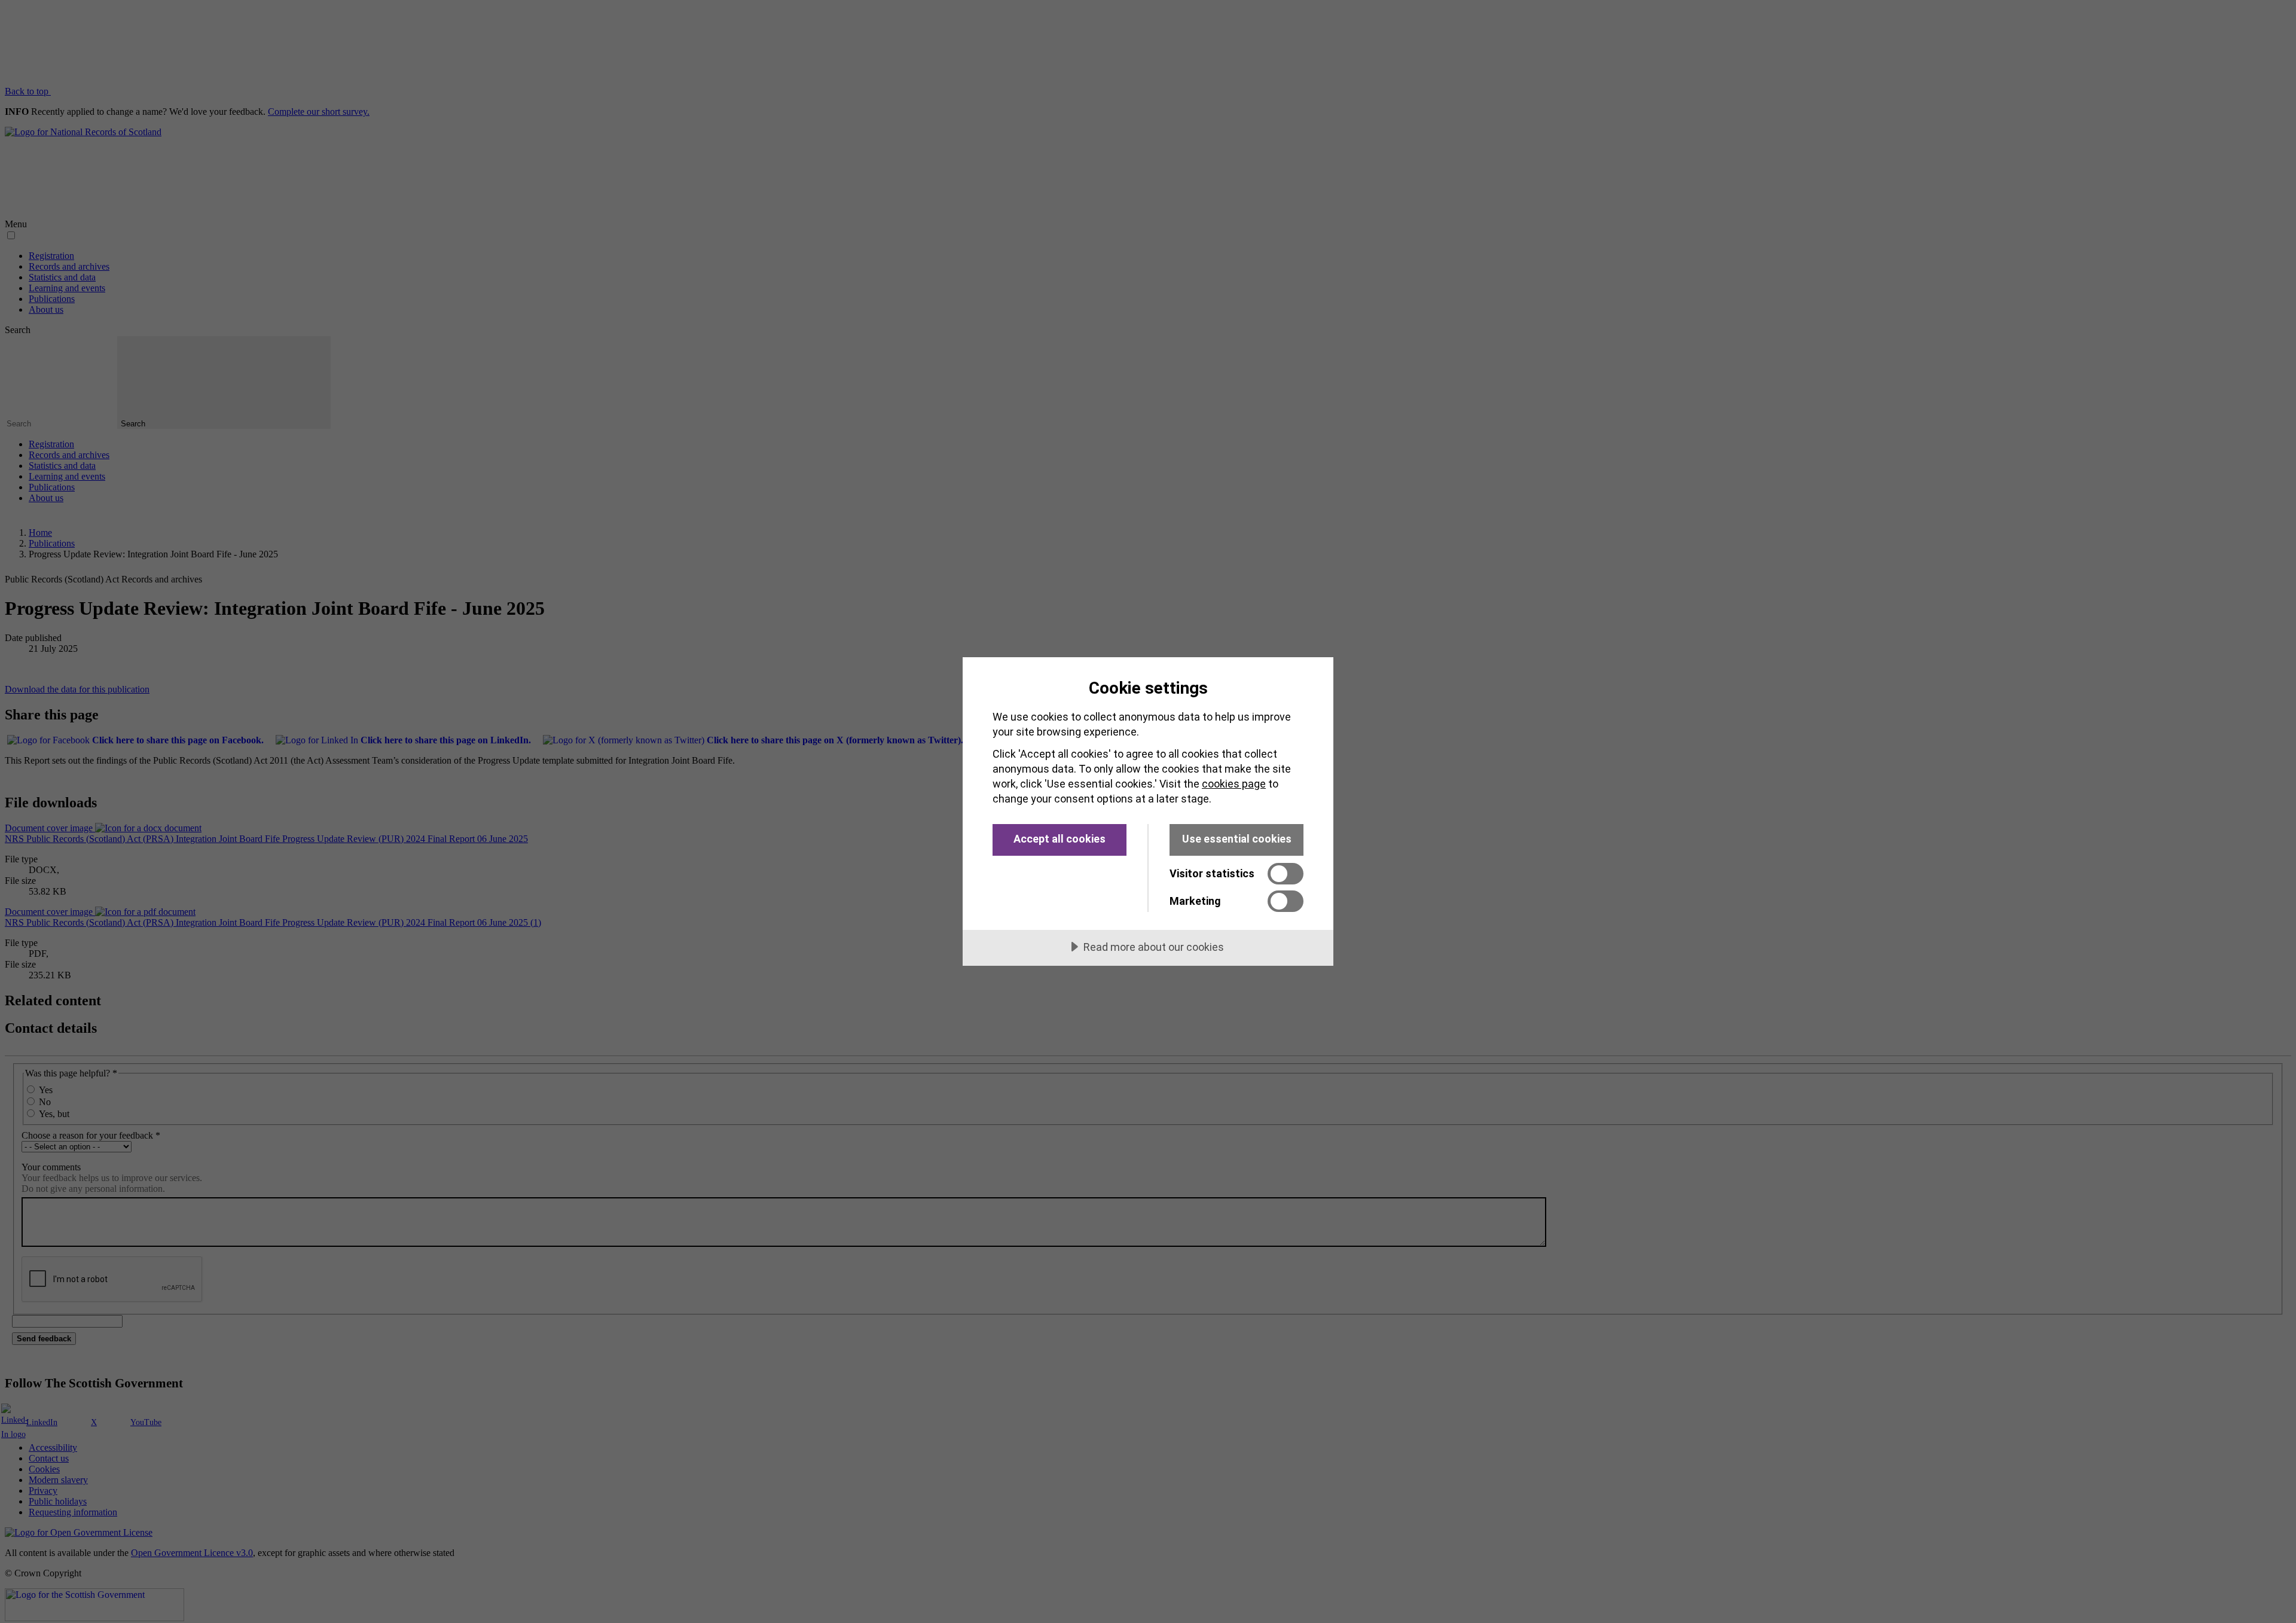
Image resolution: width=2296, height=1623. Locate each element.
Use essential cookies (1237, 839)
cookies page (1234, 784)
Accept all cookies (1060, 839)
